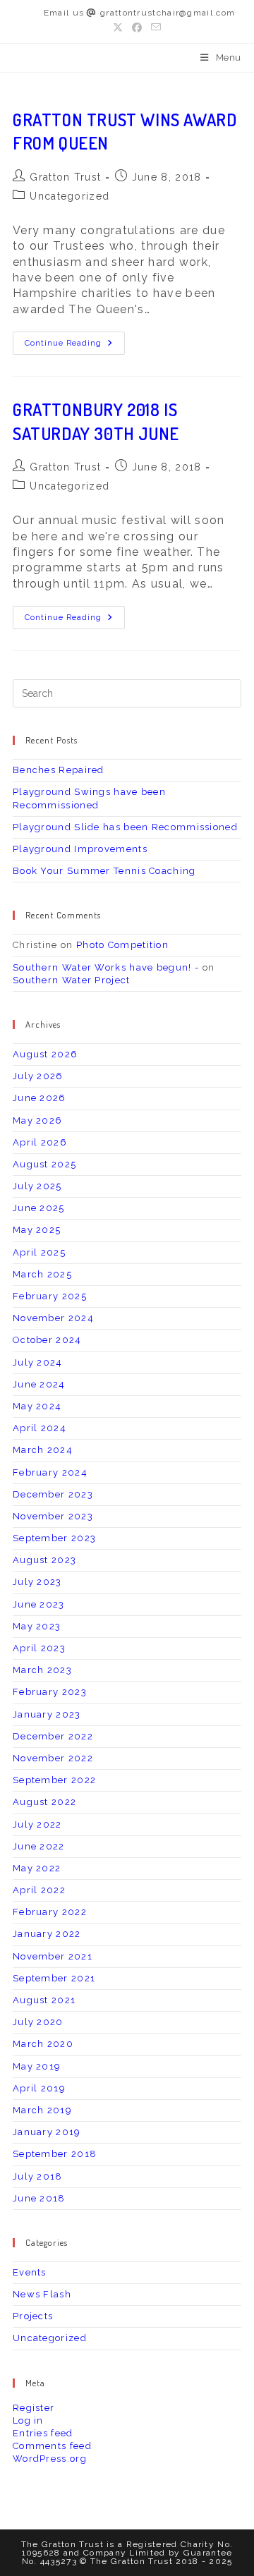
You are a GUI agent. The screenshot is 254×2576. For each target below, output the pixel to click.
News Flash (42, 2294)
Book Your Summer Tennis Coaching (104, 871)
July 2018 (38, 2176)
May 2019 (37, 2066)
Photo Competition (122, 945)
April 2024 (40, 1428)
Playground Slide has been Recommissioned (125, 827)
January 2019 (47, 2132)
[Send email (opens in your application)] (156, 28)
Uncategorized (69, 196)
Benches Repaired (59, 770)
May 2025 (37, 1230)
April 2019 (39, 2088)
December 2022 (53, 1736)
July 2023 (37, 1582)
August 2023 (44, 1560)
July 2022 (37, 1824)
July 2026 (38, 1076)
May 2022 (37, 1868)
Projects (33, 2316)
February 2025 (50, 1296)
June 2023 (39, 1604)
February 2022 (50, 1912)
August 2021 (44, 2000)
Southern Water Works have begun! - (106, 967)
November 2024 (53, 1318)
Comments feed (52, 2446)
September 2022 (54, 1780)
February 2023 (50, 1692)
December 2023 (53, 1494)
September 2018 (55, 2154)
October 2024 (47, 1340)
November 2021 (53, 1956)
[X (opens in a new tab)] (120, 28)
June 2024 (39, 1384)
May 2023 (37, 1626)
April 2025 (39, 1252)
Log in (28, 2420)
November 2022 (53, 1758)
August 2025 (44, 1164)
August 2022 (44, 1802)
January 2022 (47, 1934)
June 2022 (39, 1846)
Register (34, 2408)
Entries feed (43, 2433)
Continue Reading (75, 346)
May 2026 (37, 1120)
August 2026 (45, 1054)
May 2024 (37, 1406)
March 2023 (42, 1670)
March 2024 (43, 1450)
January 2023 (47, 1714)
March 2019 (42, 2110)
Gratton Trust (65, 177)
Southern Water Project (72, 980)
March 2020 (43, 2044)
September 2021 (54, 1978)
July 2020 (38, 2022)
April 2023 (39, 1648)
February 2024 (50, 1472)
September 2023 (54, 1538)
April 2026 (40, 1142)
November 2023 (53, 1516)
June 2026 (40, 1098)
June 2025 (39, 1208)
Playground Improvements (80, 849)
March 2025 (42, 1274)
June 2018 (39, 2198)
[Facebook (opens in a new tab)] (137, 28)
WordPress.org (50, 2459)
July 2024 (38, 1362)
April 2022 (39, 1890)
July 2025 (37, 1186)
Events (30, 2272)
